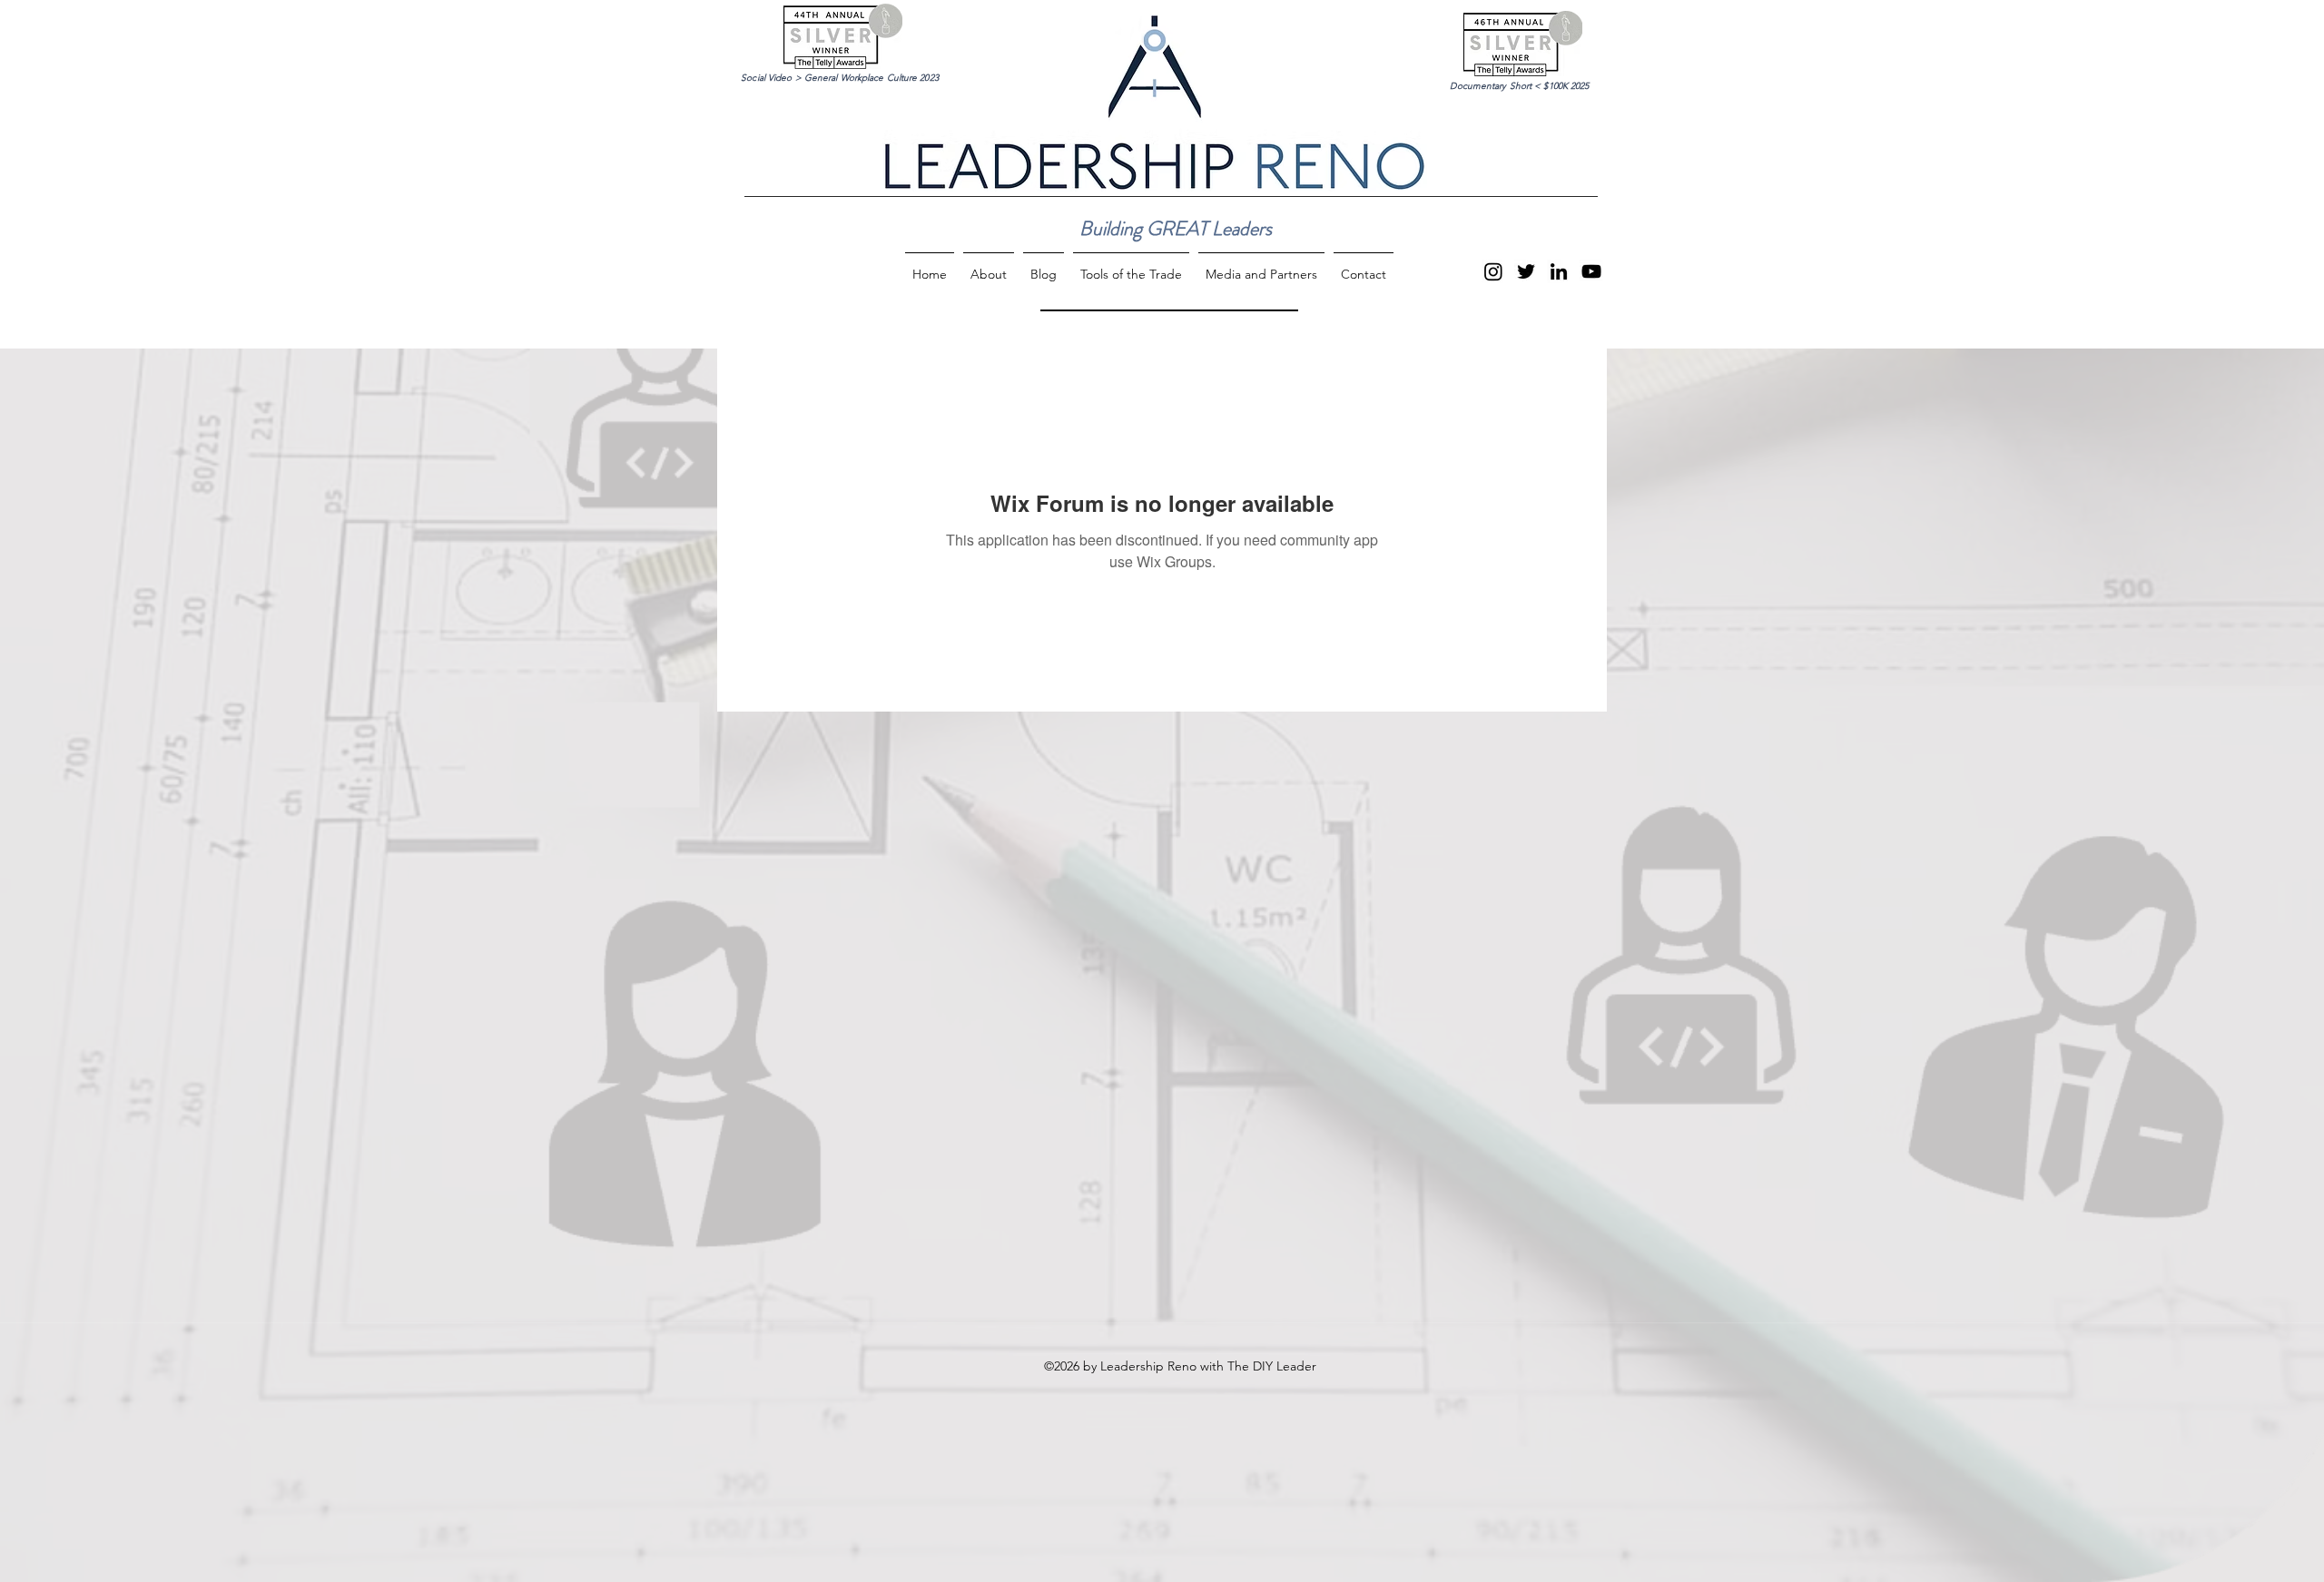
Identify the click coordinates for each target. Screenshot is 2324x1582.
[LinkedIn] (1559, 271)
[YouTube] (1591, 271)
